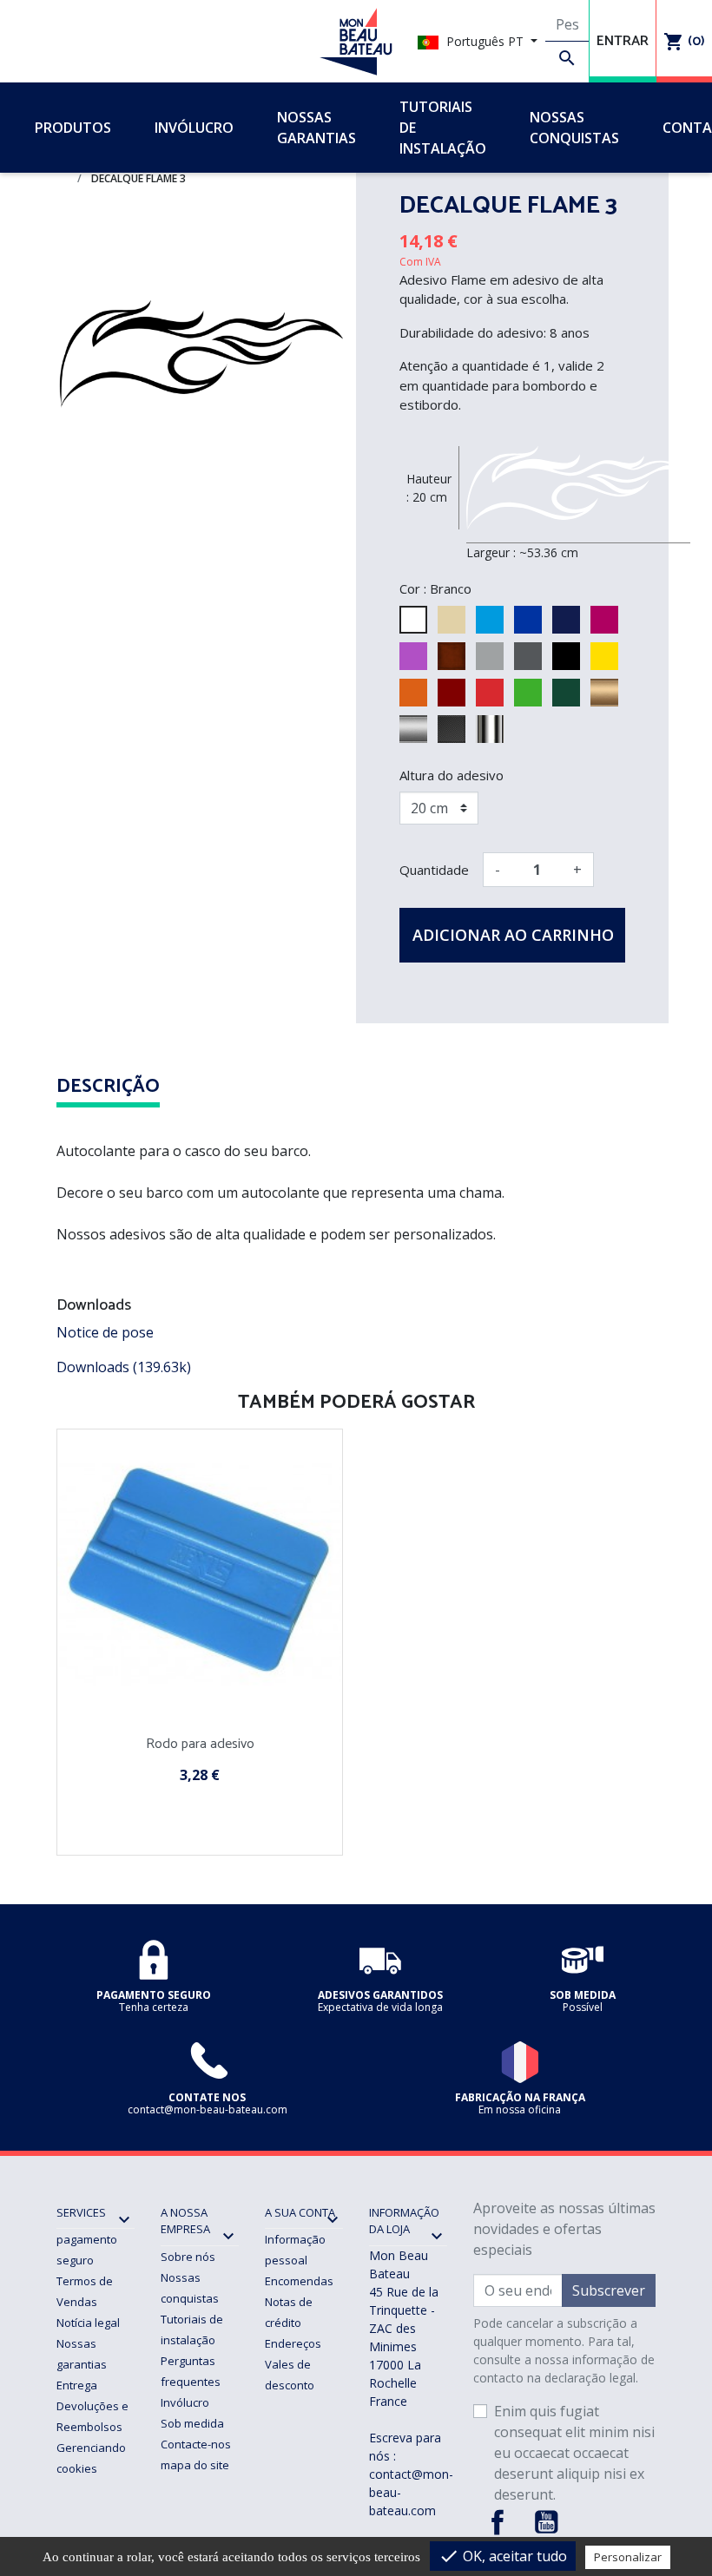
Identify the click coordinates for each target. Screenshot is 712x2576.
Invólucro (185, 2402)
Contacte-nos (196, 2444)
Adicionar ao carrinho (513, 935)
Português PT (485, 41)
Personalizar (628, 2557)
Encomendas (299, 2281)
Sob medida (192, 2423)
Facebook (498, 2522)
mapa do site (195, 2465)
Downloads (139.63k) (124, 1367)
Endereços (293, 2343)
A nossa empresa (185, 2221)
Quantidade (434, 870)
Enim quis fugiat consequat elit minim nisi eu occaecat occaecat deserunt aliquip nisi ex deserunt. (574, 2453)
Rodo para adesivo (200, 1744)
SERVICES (81, 2212)
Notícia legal (88, 2323)
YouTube (546, 2522)
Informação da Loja (404, 2221)
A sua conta (300, 2212)
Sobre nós (188, 2257)
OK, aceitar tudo (503, 2556)
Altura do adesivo (452, 775)
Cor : (413, 588)
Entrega (77, 2385)
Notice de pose (105, 1332)
